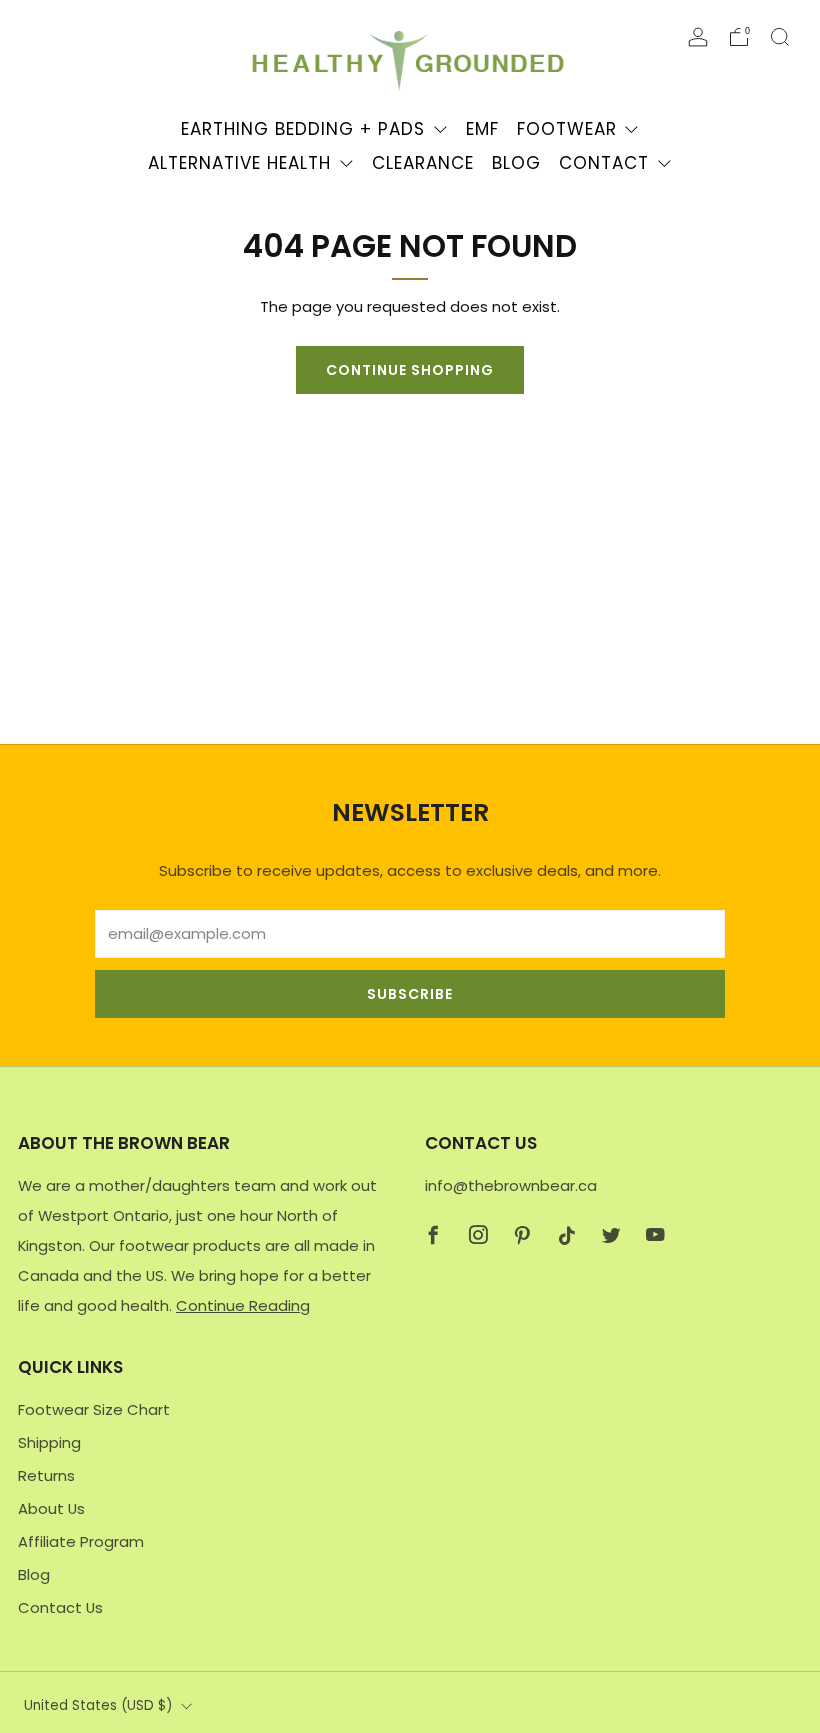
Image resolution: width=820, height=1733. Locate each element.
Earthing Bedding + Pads (303, 129)
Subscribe (410, 994)
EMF (482, 129)
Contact (604, 163)
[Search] (780, 37)
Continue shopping (410, 370)
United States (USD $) (98, 1705)
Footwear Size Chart (94, 1409)
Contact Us (60, 1607)
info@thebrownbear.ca (511, 1185)
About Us (51, 1508)
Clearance (423, 163)
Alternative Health (239, 163)
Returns (46, 1475)
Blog (516, 163)
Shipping (49, 1442)
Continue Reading (243, 1305)
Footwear (567, 129)
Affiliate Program (81, 1541)
